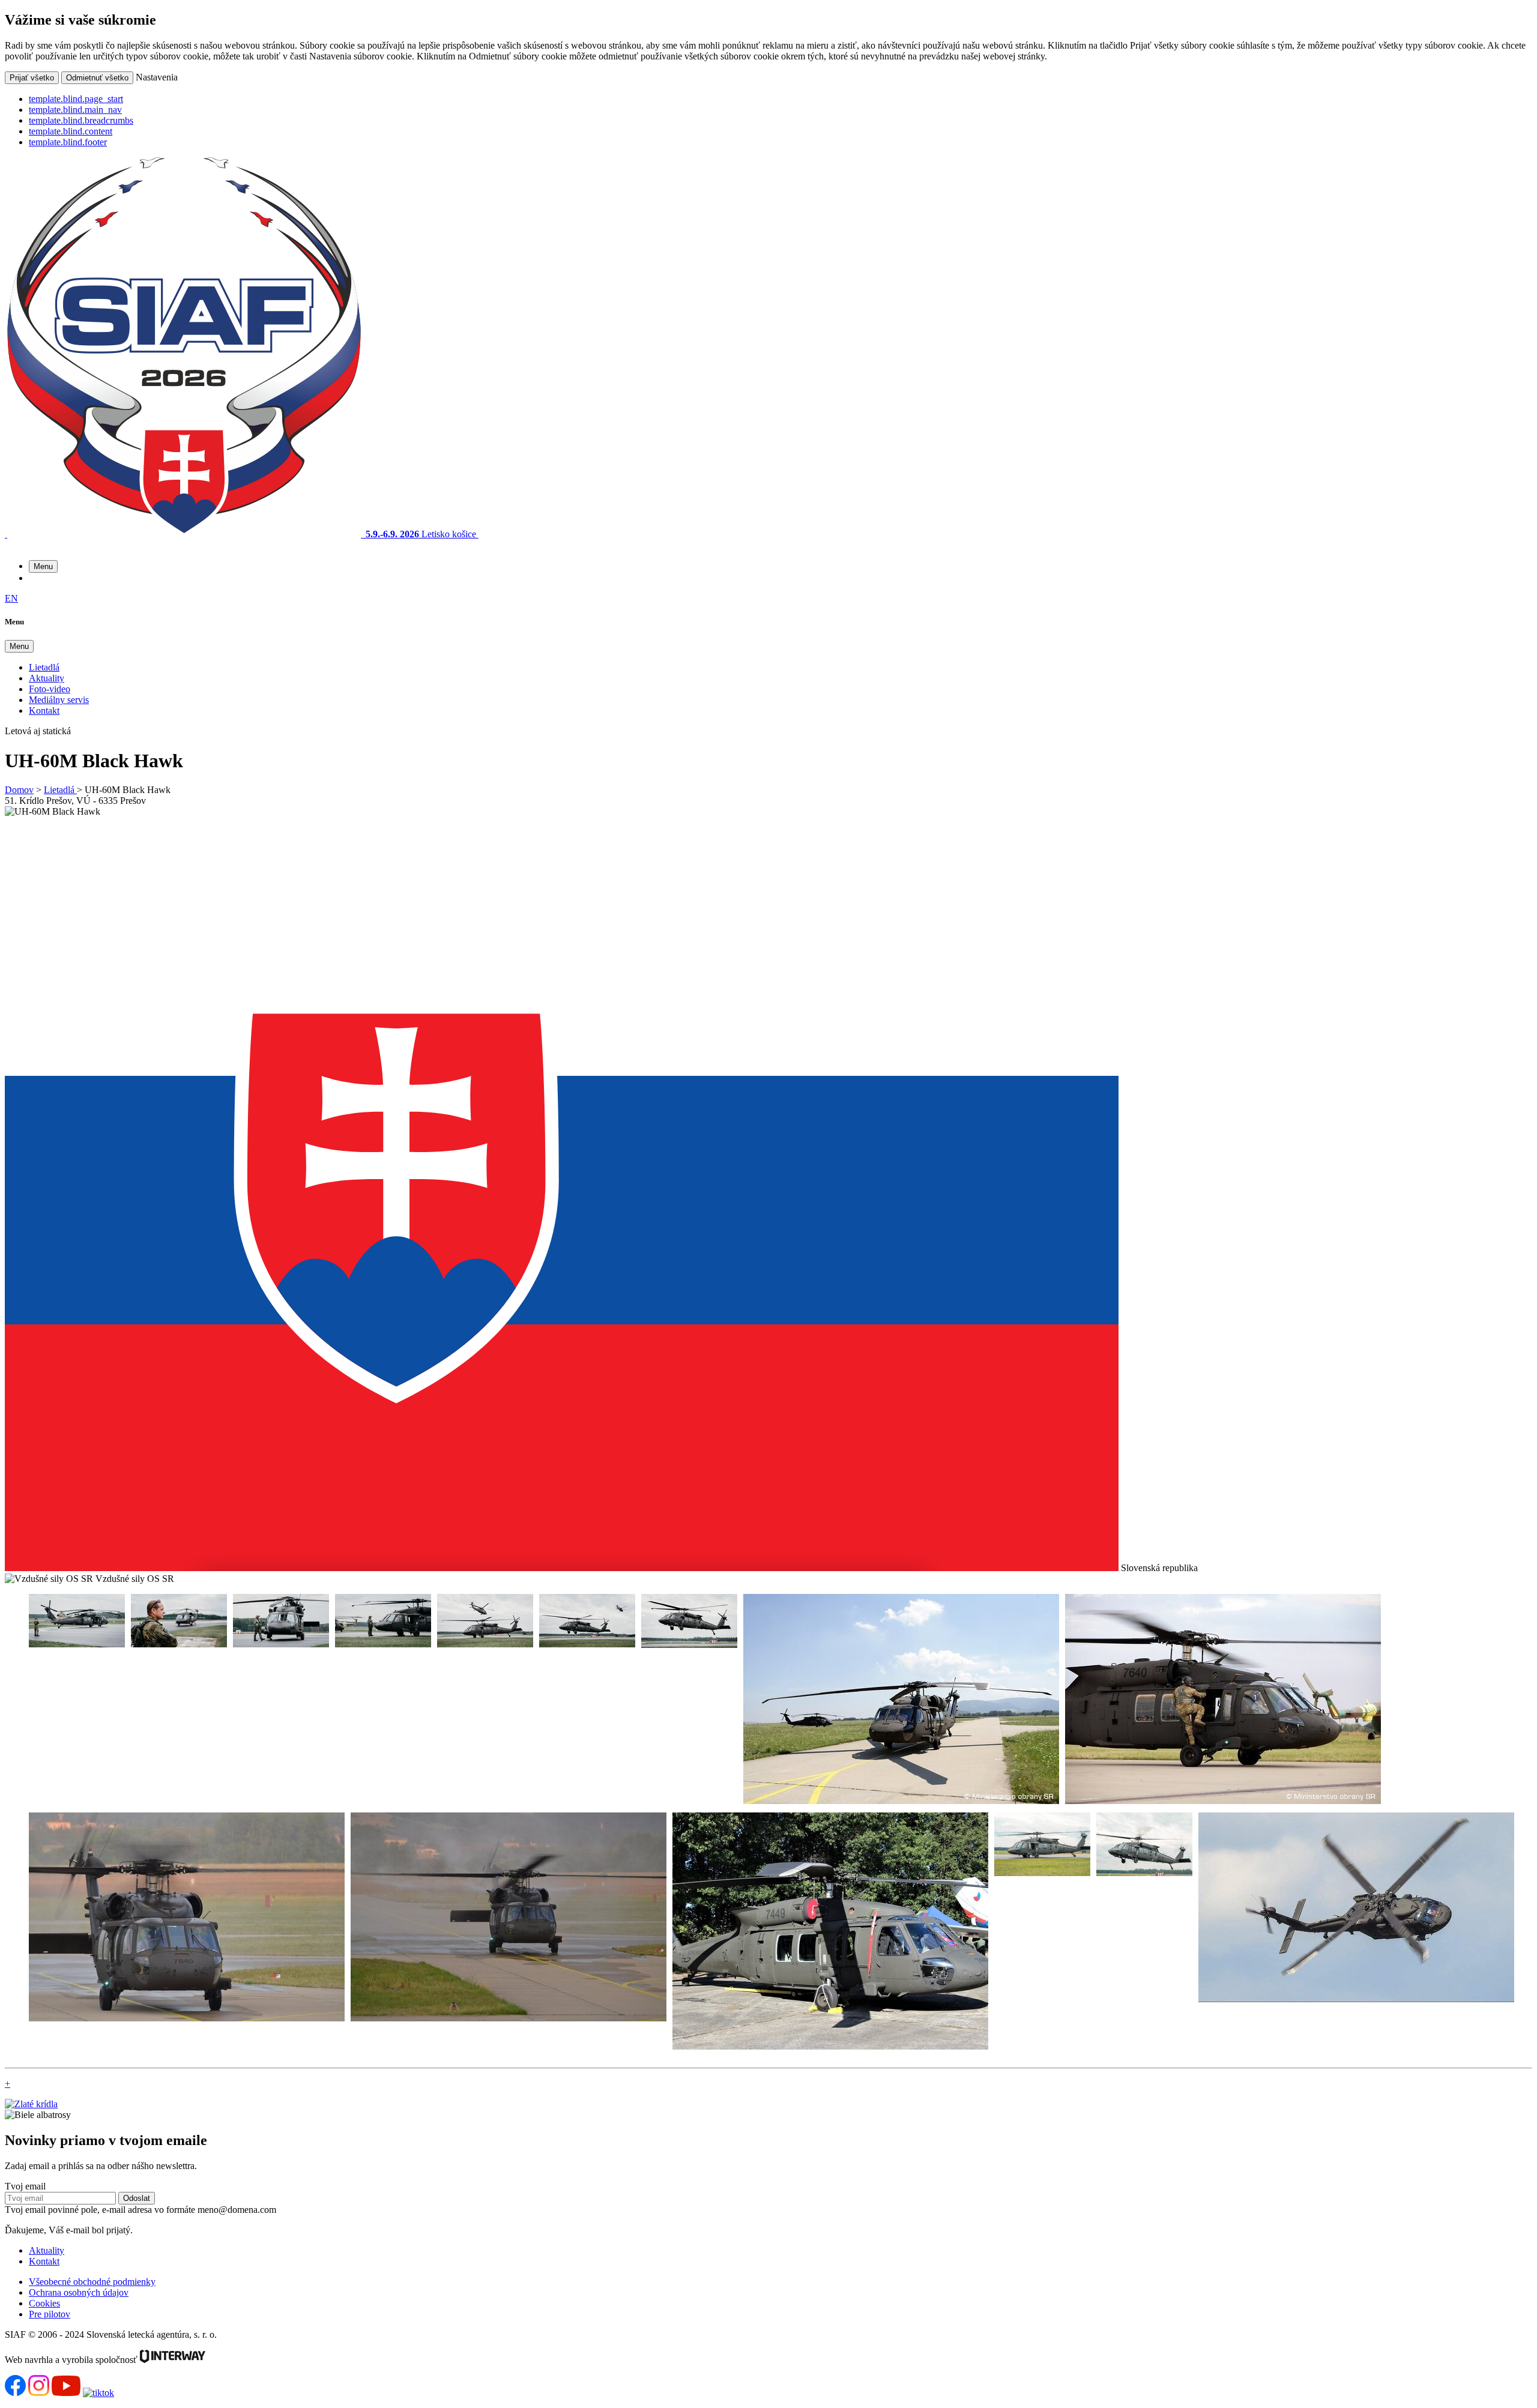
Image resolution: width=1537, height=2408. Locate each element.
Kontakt (44, 711)
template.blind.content (71, 131)
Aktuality (47, 678)
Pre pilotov (50, 2314)
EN (11, 598)
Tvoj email (25, 2186)
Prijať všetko (32, 78)
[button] (43, 566)
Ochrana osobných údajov (79, 2292)
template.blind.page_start (76, 99)
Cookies (44, 2303)
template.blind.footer (68, 142)
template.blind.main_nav (75, 110)
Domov (19, 790)
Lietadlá (44, 667)
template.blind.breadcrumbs (81, 120)
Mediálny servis (59, 700)
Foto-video (50, 689)
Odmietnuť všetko (97, 78)
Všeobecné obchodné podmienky (92, 2282)
